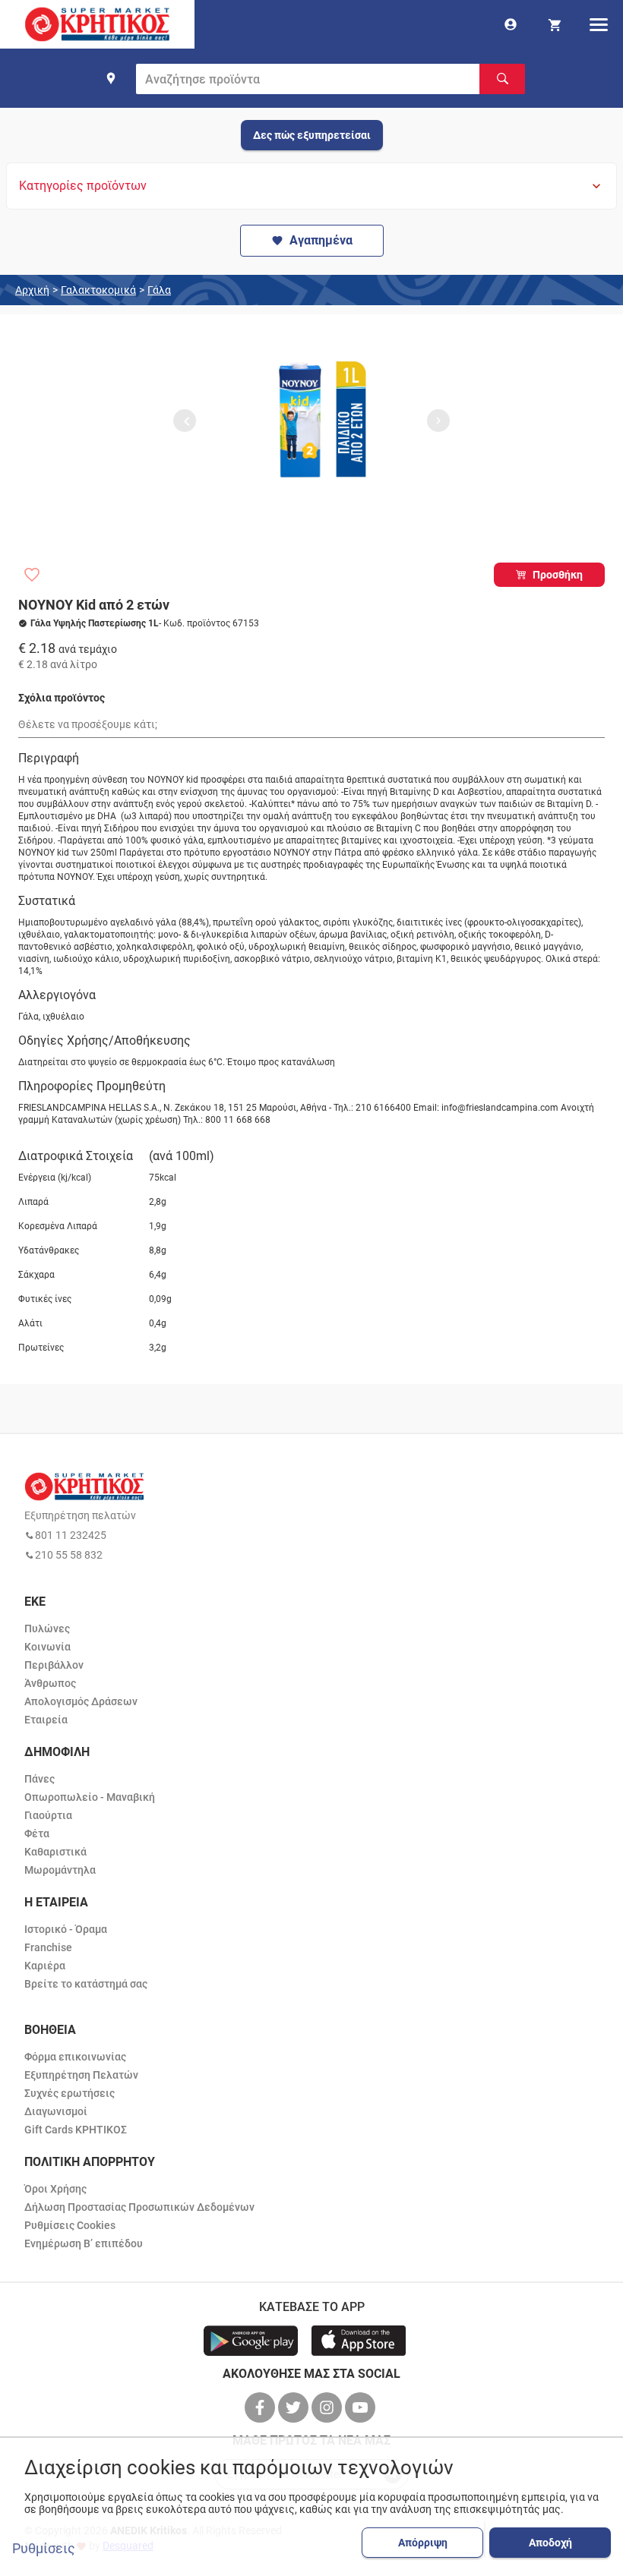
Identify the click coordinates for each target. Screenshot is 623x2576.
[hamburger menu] (599, 24)
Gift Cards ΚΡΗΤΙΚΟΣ (76, 2130)
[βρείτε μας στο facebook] (261, 2407)
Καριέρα (45, 1966)
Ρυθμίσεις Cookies (70, 2225)
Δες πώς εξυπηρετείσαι (312, 135)
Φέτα (37, 1833)
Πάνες (40, 1779)
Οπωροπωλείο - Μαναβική (90, 1797)
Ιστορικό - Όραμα (66, 1929)
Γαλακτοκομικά (98, 290)
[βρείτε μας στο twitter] (295, 2407)
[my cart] (555, 24)
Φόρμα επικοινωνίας (75, 2057)
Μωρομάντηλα (60, 1870)
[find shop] (111, 78)
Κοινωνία (47, 1647)
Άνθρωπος (50, 1683)
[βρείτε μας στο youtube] (362, 2407)
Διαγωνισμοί (56, 2111)
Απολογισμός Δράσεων (81, 1701)
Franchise (48, 1947)
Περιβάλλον (54, 1665)
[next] (438, 421)
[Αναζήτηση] (502, 79)
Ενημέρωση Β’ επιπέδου (84, 2243)
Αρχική (32, 290)
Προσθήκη (558, 575)
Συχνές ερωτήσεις (70, 2093)
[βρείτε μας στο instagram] (328, 2407)
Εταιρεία (46, 1720)
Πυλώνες (47, 1629)
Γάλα (159, 290)
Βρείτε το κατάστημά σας (86, 1984)
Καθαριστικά (55, 1852)
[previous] (185, 421)
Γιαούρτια (48, 1815)
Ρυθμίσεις (44, 2549)
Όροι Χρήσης (55, 2189)
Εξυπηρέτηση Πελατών (81, 2075)
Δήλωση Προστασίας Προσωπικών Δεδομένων (139, 2207)
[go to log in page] (511, 24)
